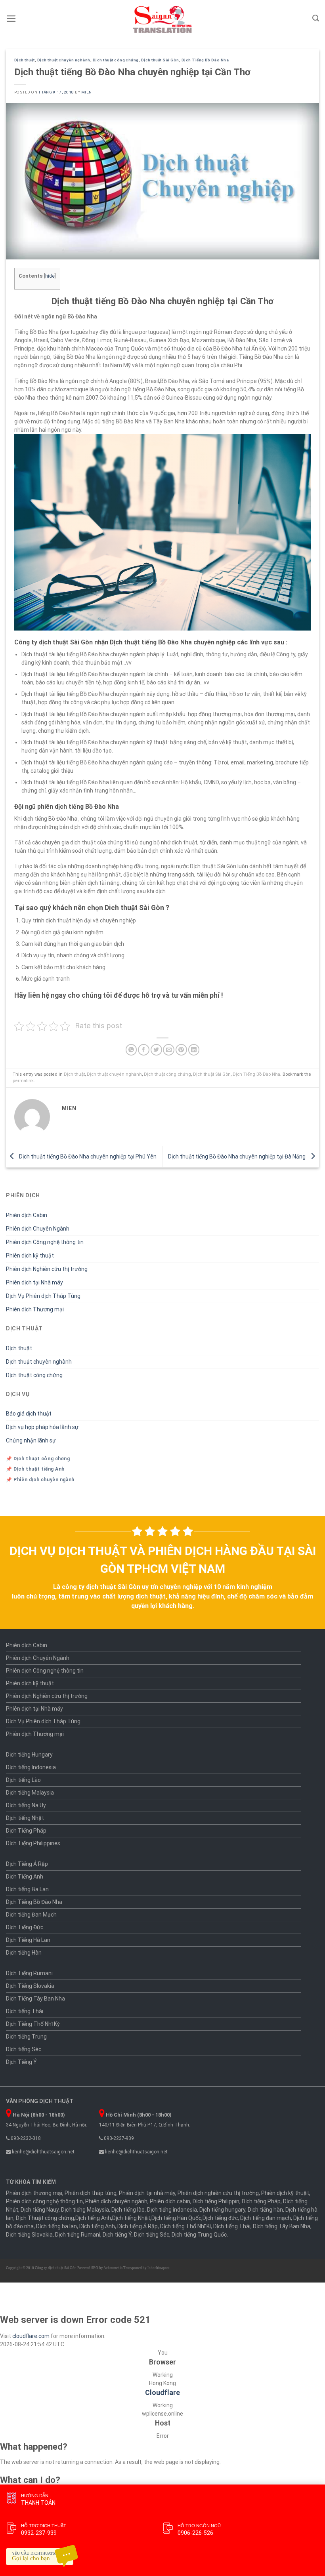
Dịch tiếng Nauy (40, 2210)
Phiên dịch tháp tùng (91, 2193)
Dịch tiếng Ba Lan (27, 1889)
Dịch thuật (25, 60)
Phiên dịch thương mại (34, 2193)
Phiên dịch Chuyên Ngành (38, 1229)
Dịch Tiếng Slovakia (30, 1986)
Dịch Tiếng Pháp (26, 1831)
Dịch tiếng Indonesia (31, 1767)
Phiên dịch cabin (170, 2201)
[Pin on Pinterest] (181, 1050)
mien (87, 92)
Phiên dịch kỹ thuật (30, 1256)
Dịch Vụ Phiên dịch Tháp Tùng (43, 1296)
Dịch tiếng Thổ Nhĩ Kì (185, 2226)
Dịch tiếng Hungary (29, 1755)
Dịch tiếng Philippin (216, 2201)
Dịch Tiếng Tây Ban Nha (35, 1999)
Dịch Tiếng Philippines (33, 1843)
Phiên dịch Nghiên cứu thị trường (47, 1269)
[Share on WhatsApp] (131, 1050)
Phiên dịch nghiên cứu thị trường (218, 2193)
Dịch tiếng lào (128, 2210)
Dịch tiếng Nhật (25, 1818)
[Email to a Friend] (169, 1050)
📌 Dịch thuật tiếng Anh (35, 1469)
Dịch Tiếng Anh (25, 1877)
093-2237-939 (118, 2138)
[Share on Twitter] (156, 1050)
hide (50, 276)
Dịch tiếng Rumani (78, 2235)
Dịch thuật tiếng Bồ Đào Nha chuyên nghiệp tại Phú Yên (87, 1156)
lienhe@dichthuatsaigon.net (43, 2152)
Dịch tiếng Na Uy (26, 1805)
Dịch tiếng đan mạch (266, 2218)
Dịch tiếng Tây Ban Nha (282, 2226)
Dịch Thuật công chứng (45, 2218)
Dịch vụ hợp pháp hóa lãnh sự (42, 1427)
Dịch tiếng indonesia (172, 2210)
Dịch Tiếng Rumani (29, 1973)
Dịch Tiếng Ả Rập (27, 1864)
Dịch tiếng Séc (24, 2049)
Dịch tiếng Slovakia (29, 2235)
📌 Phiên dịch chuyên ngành (40, 1480)
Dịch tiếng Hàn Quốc (176, 2218)
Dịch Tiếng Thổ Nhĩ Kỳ (33, 2024)
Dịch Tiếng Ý (21, 2062)
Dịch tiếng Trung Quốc (199, 2235)
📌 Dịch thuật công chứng (38, 1459)
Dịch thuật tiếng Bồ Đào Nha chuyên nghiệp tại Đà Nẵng (237, 1156)
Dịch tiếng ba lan (56, 2226)
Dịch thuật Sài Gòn (160, 60)
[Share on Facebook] (144, 1050)
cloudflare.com (31, 2336)
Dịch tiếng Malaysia (30, 1793)
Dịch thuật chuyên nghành (64, 60)
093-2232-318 (25, 2138)
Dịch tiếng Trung (26, 2037)
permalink (23, 1081)
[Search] (316, 18)
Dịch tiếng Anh (93, 2218)
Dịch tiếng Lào (23, 1780)
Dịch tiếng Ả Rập (138, 2226)
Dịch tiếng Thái (25, 2011)
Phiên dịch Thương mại (35, 1309)
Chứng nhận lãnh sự (31, 1440)
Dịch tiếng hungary (222, 2210)
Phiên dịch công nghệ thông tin (44, 2201)
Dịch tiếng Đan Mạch (31, 1915)
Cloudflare (162, 2393)
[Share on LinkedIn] (194, 1050)
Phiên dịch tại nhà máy (147, 2193)
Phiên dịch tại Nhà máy (34, 1282)
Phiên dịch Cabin (27, 1215)
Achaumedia (113, 2268)
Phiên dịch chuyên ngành (116, 2201)
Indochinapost (159, 2268)
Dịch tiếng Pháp (261, 2201)
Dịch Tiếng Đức (25, 1927)
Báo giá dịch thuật (29, 1414)
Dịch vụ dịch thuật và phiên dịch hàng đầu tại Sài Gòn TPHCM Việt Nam (163, 1560)
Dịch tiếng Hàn (24, 1953)
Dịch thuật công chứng (116, 60)
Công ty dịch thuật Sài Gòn (56, 2268)
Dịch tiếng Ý (117, 2235)
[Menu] (11, 19)
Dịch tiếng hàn (265, 2210)
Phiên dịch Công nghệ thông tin (45, 1242)
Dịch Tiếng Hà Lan (28, 1940)
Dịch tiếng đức (220, 2218)
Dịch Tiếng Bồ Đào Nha (205, 60)
